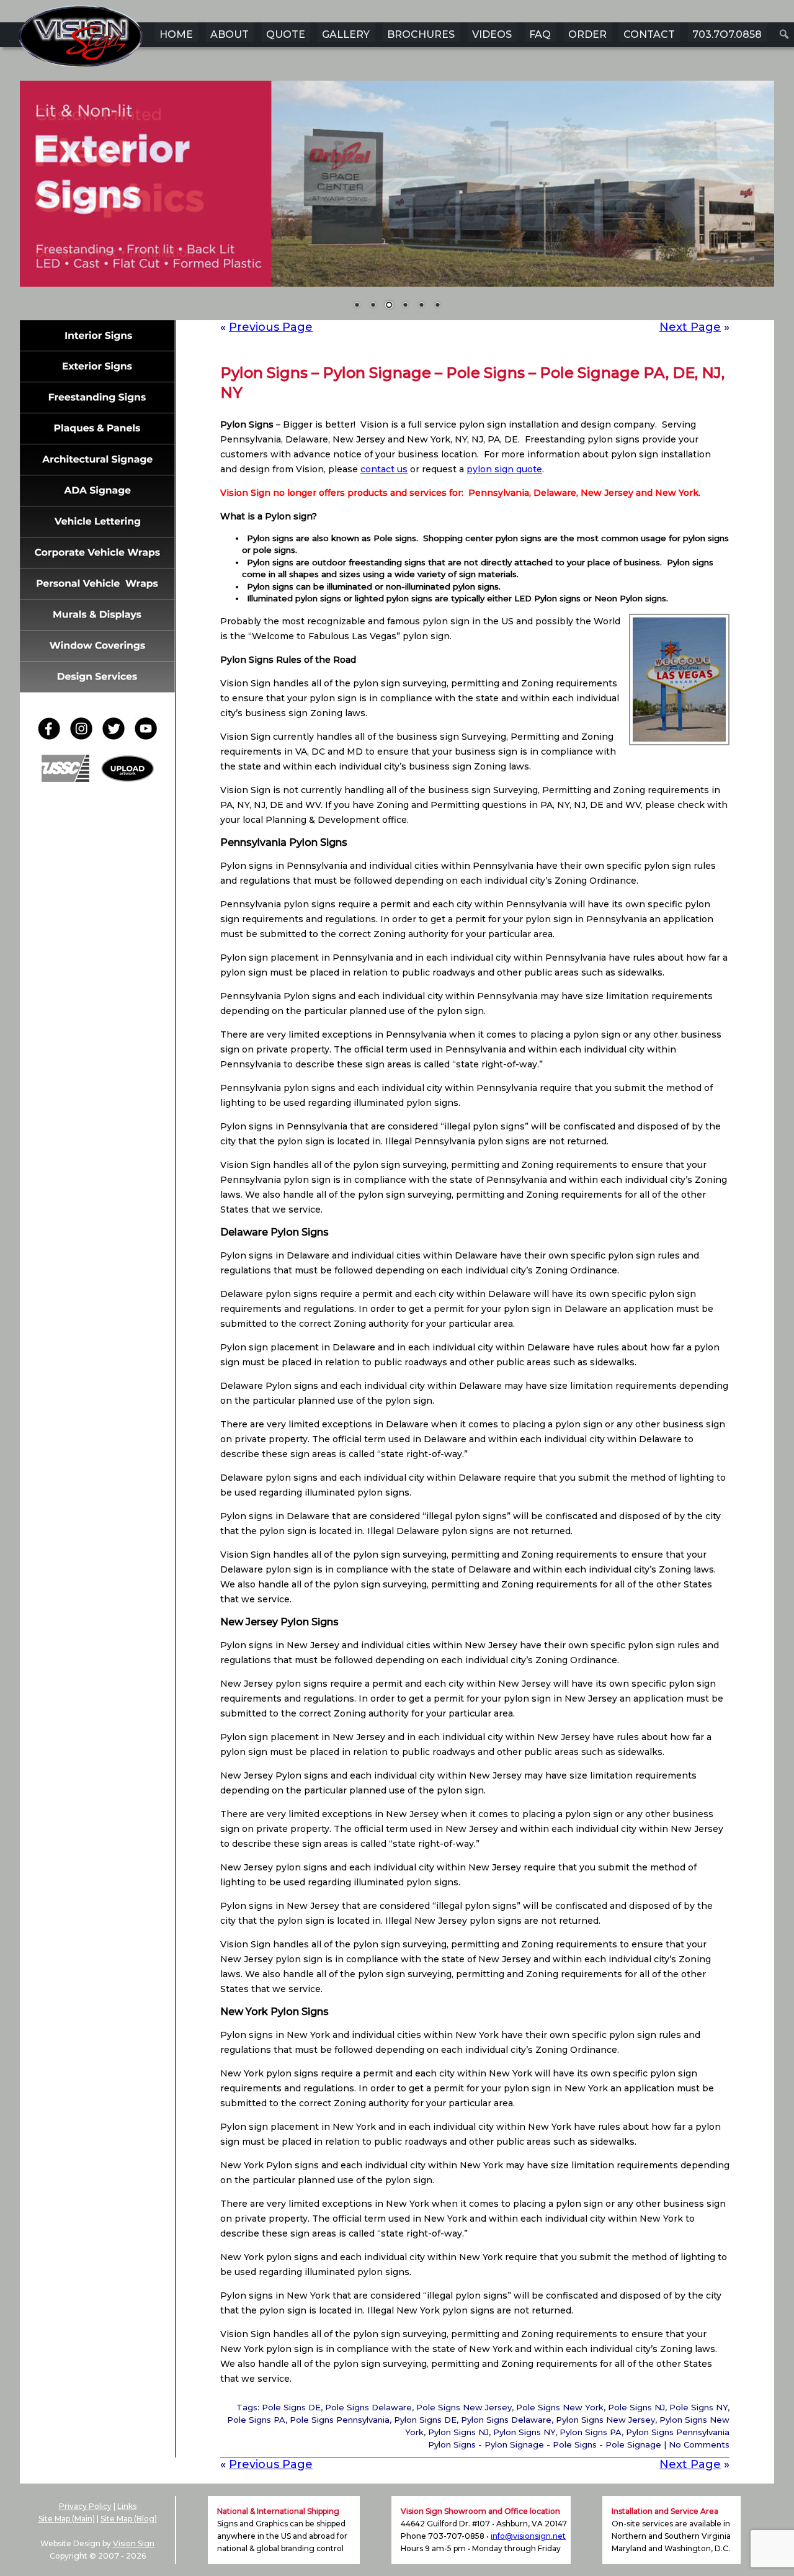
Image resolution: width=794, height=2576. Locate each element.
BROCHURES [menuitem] (421, 34)
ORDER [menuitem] (587, 34)
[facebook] (53, 736)
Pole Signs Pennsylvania (340, 2420)
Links (127, 2506)
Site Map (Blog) (129, 2519)
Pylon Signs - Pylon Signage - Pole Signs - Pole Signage (545, 2444)
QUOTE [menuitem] (286, 34)
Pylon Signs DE (425, 2420)
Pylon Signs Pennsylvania (678, 2432)
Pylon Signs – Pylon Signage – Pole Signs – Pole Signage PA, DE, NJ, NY (472, 383)
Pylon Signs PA (591, 2432)
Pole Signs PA (256, 2420)
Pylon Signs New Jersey (605, 2420)
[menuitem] (784, 34)
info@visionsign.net (528, 2536)
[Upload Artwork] (127, 779)
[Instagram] (85, 736)
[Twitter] (117, 736)
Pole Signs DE (291, 2407)
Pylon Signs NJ (458, 2432)
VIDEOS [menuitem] (492, 34)
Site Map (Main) (67, 2519)
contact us (384, 469)
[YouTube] (146, 736)
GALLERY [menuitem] (346, 34)
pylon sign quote (504, 469)
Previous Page (271, 327)
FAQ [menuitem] (540, 34)
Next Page (690, 327)
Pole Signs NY (698, 2407)
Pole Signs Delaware (368, 2407)
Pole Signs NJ (636, 2407)
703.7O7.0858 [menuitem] (727, 34)
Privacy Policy (85, 2506)
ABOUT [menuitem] (230, 34)
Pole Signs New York (560, 2407)
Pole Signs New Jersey (464, 2407)
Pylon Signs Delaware (506, 2420)
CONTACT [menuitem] (649, 34)
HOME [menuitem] (176, 34)
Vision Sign (134, 2543)
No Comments (699, 2444)
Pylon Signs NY (524, 2432)
